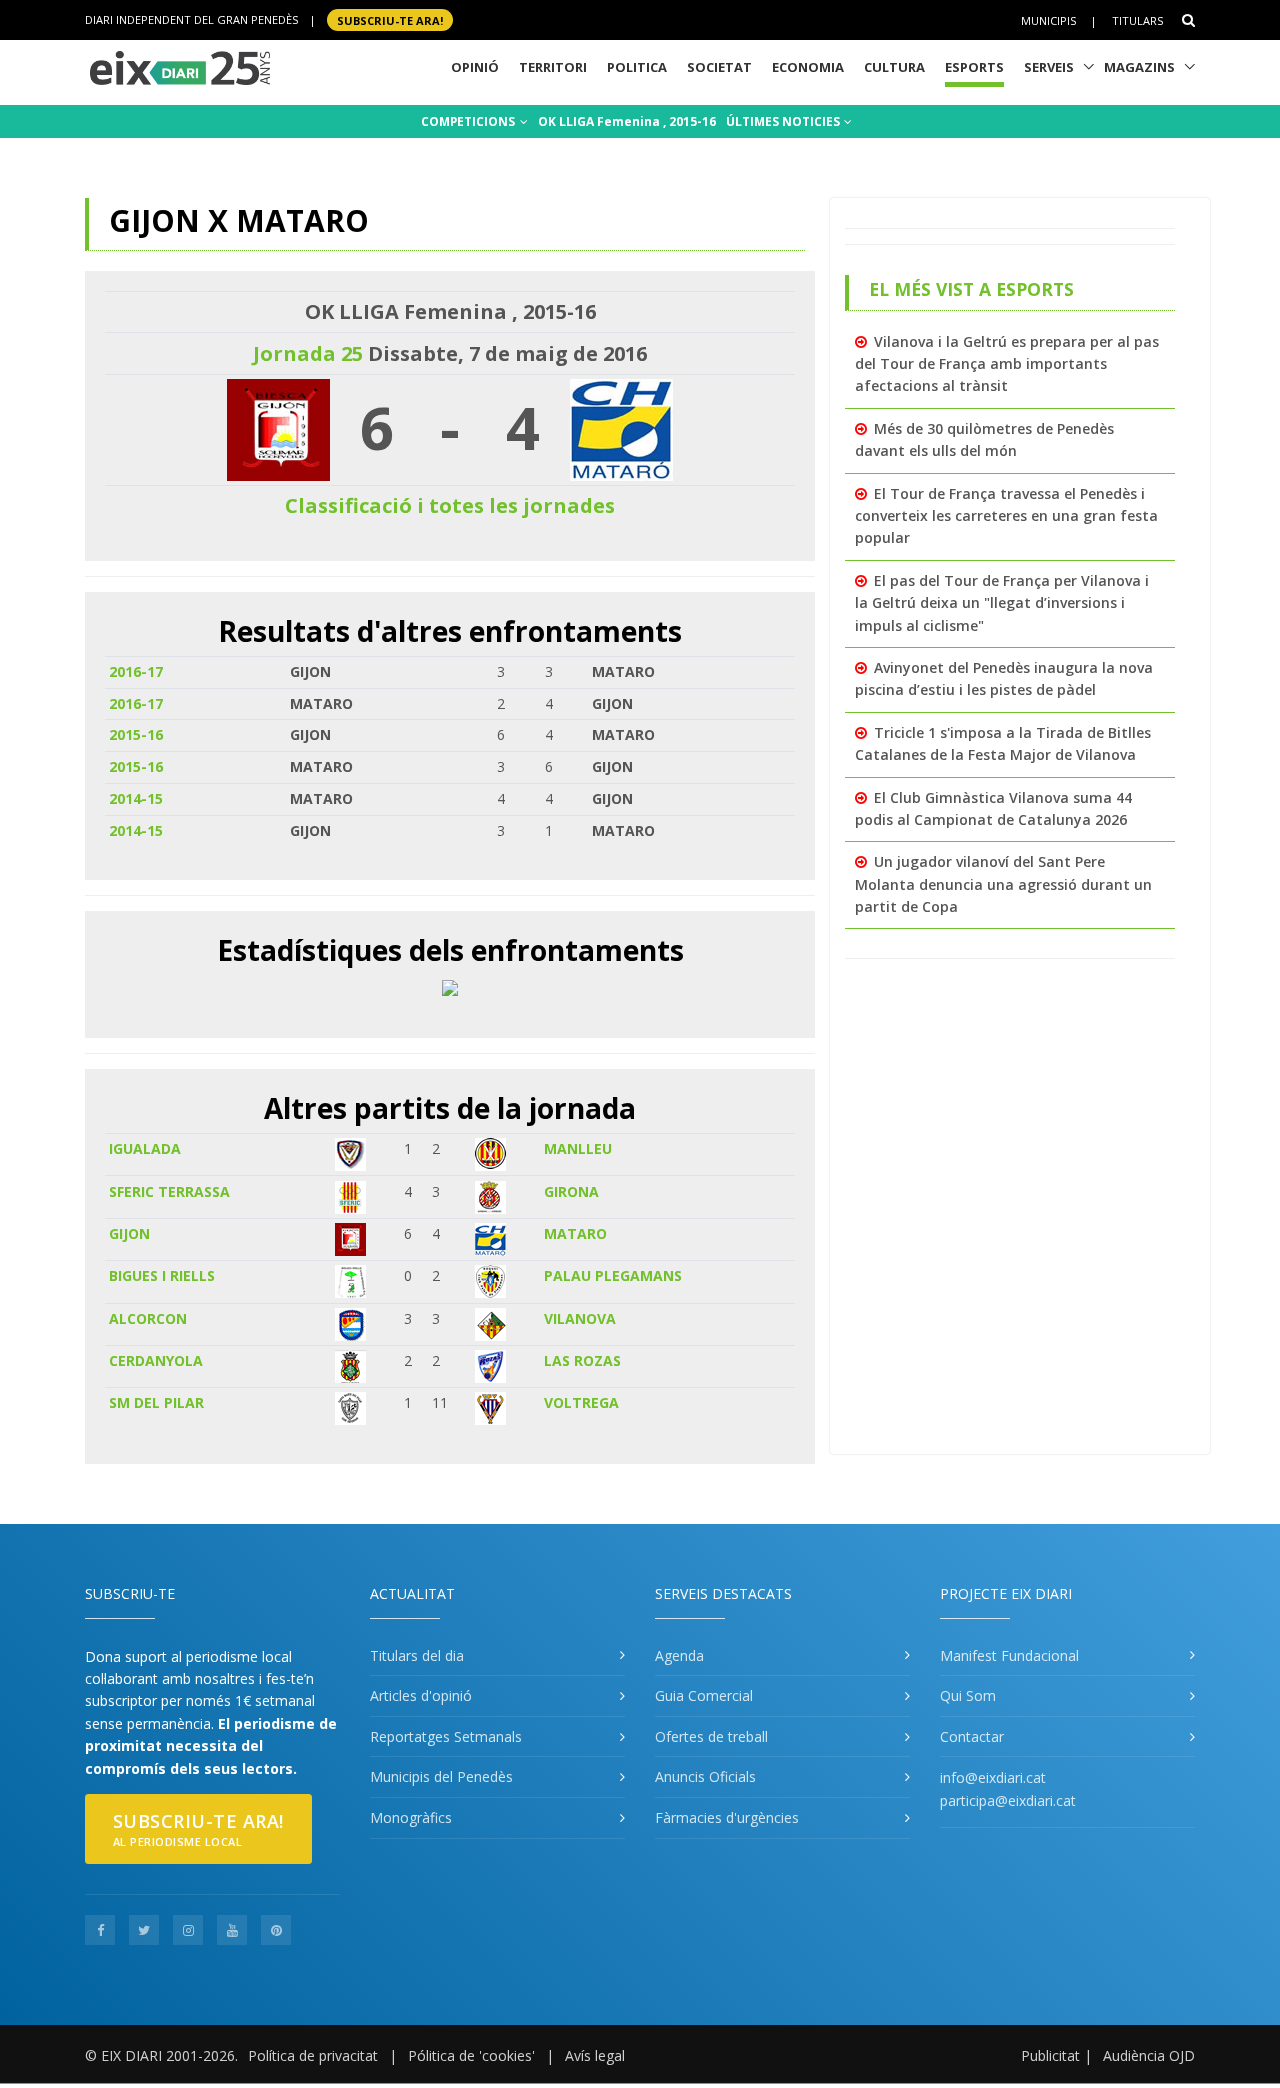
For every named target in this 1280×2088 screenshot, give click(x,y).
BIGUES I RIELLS (162, 1275)
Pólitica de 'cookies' (471, 2055)
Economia (808, 67)
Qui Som (968, 1695)
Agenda (679, 1655)
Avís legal (595, 2055)
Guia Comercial (704, 1695)
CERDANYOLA (156, 1360)
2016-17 (136, 671)
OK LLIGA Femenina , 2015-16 (627, 121)
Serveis (1049, 67)
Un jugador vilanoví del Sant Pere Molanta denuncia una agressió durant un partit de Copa (1003, 884)
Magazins (1139, 67)
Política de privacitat (313, 2055)
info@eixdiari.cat (993, 1777)
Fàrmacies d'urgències (727, 1817)
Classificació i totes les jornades (450, 505)
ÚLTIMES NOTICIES (784, 121)
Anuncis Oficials (705, 1776)
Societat (719, 67)
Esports (974, 67)
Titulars (1137, 20)
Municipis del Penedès (441, 1776)
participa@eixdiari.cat (1008, 1800)
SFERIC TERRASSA (169, 1191)
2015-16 (136, 734)
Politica (637, 67)
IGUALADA (145, 1148)
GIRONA (571, 1191)
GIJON (129, 1233)
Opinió (475, 67)
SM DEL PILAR (156, 1402)
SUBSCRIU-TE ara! (390, 19)
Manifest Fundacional (1009, 1655)
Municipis (1048, 20)
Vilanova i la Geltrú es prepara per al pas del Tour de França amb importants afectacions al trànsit (1007, 364)
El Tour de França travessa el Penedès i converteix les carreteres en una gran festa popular (1006, 516)
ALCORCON (148, 1318)
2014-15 (136, 798)
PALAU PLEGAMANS (613, 1275)
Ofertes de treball (711, 1736)
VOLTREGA (581, 1402)
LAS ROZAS (582, 1360)
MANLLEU (578, 1148)
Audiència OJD (1149, 2055)
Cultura (894, 67)
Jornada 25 (308, 353)
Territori (553, 67)
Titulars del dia (417, 1655)
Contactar (972, 1736)
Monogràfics (411, 1817)
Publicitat (1050, 2055)
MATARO (575, 1233)
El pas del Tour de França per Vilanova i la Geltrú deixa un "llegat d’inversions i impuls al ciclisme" (1002, 603)
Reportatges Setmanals (446, 1736)
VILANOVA (580, 1318)
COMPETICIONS (469, 121)
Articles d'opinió (421, 1695)
